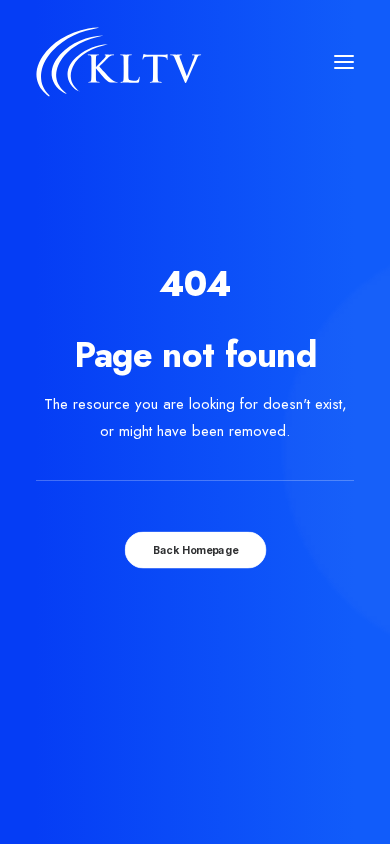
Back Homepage (195, 549)
